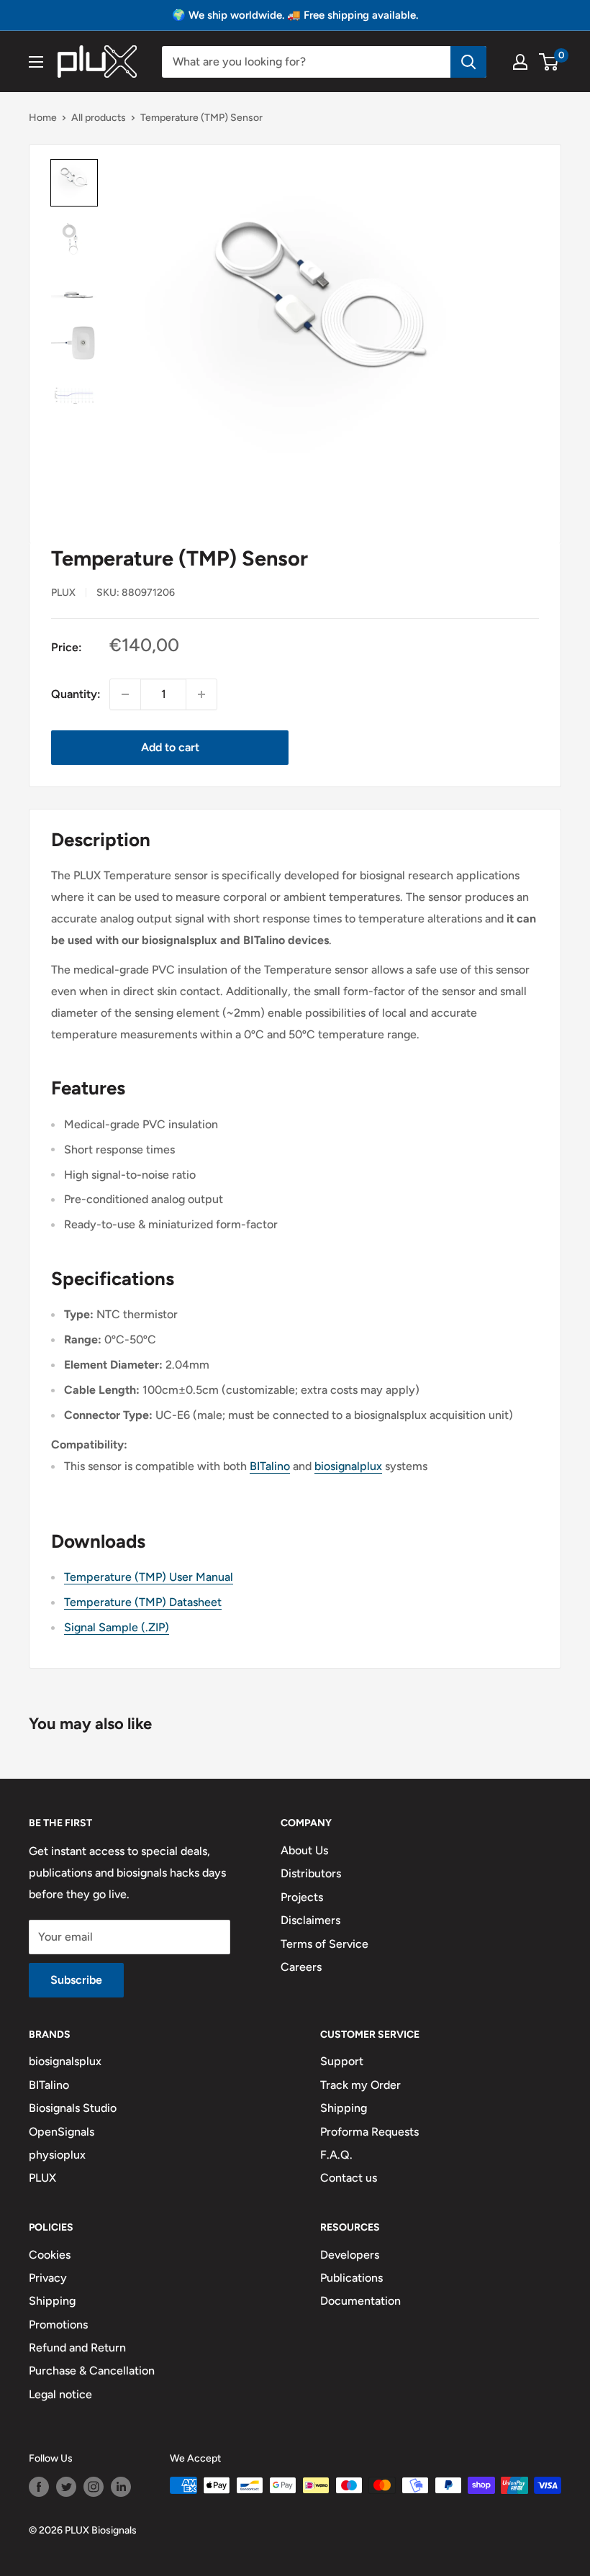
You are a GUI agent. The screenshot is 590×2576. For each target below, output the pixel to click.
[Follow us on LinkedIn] (121, 2487)
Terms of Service (324, 1944)
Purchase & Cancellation (92, 2371)
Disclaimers (310, 1920)
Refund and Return (77, 2348)
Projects (302, 1897)
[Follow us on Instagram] (94, 2487)
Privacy (48, 2278)
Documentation (360, 2301)
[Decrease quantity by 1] (125, 694)
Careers (301, 1967)
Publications (351, 2278)
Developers (350, 2255)
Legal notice (60, 2394)
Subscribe (76, 1980)
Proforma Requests (369, 2132)
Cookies (50, 2255)
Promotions (58, 2325)
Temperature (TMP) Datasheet (143, 1602)
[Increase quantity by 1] (201, 694)
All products (99, 118)
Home (43, 118)
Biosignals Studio (73, 2108)
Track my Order (360, 2085)
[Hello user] (520, 62)
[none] (74, 183)
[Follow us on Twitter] (66, 2487)
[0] (549, 62)
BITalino (270, 1466)
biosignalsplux (65, 2061)
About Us (304, 1850)
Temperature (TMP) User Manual (149, 1577)
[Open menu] (36, 62)
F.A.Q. (336, 2155)
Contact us (349, 2178)
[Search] (468, 62)
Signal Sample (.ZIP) (117, 1627)
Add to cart (170, 747)
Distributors (311, 1873)
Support (342, 2061)
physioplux (57, 2155)
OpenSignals (62, 2132)
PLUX (42, 2178)
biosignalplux (348, 1466)
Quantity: (76, 694)
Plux (63, 593)
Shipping (344, 2108)
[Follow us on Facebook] (39, 2487)
